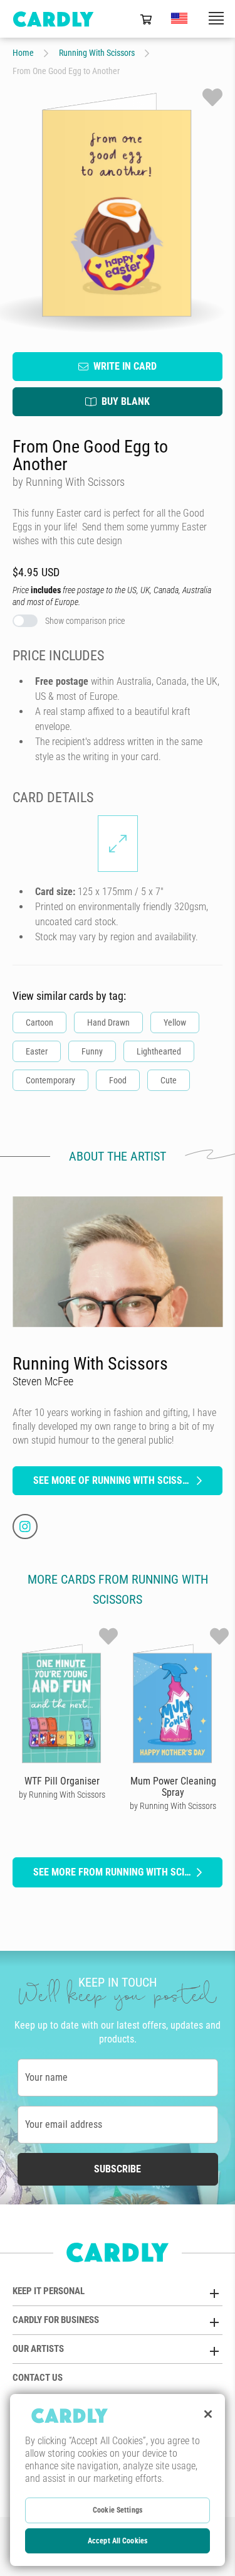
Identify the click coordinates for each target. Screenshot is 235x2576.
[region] (118, 2480)
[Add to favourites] (212, 97)
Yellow (175, 1022)
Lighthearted (159, 1051)
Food (118, 1080)
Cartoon (39, 1022)
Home (23, 53)
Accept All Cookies (118, 2541)
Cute (169, 1080)
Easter (37, 1051)
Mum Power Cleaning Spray (173, 1787)
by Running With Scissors (62, 1795)
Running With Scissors (97, 53)
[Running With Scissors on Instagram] (25, 1527)
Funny (92, 1051)
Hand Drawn (108, 1022)
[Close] (208, 2414)
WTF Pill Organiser (62, 1781)
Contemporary (50, 1080)
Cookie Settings (118, 2510)
